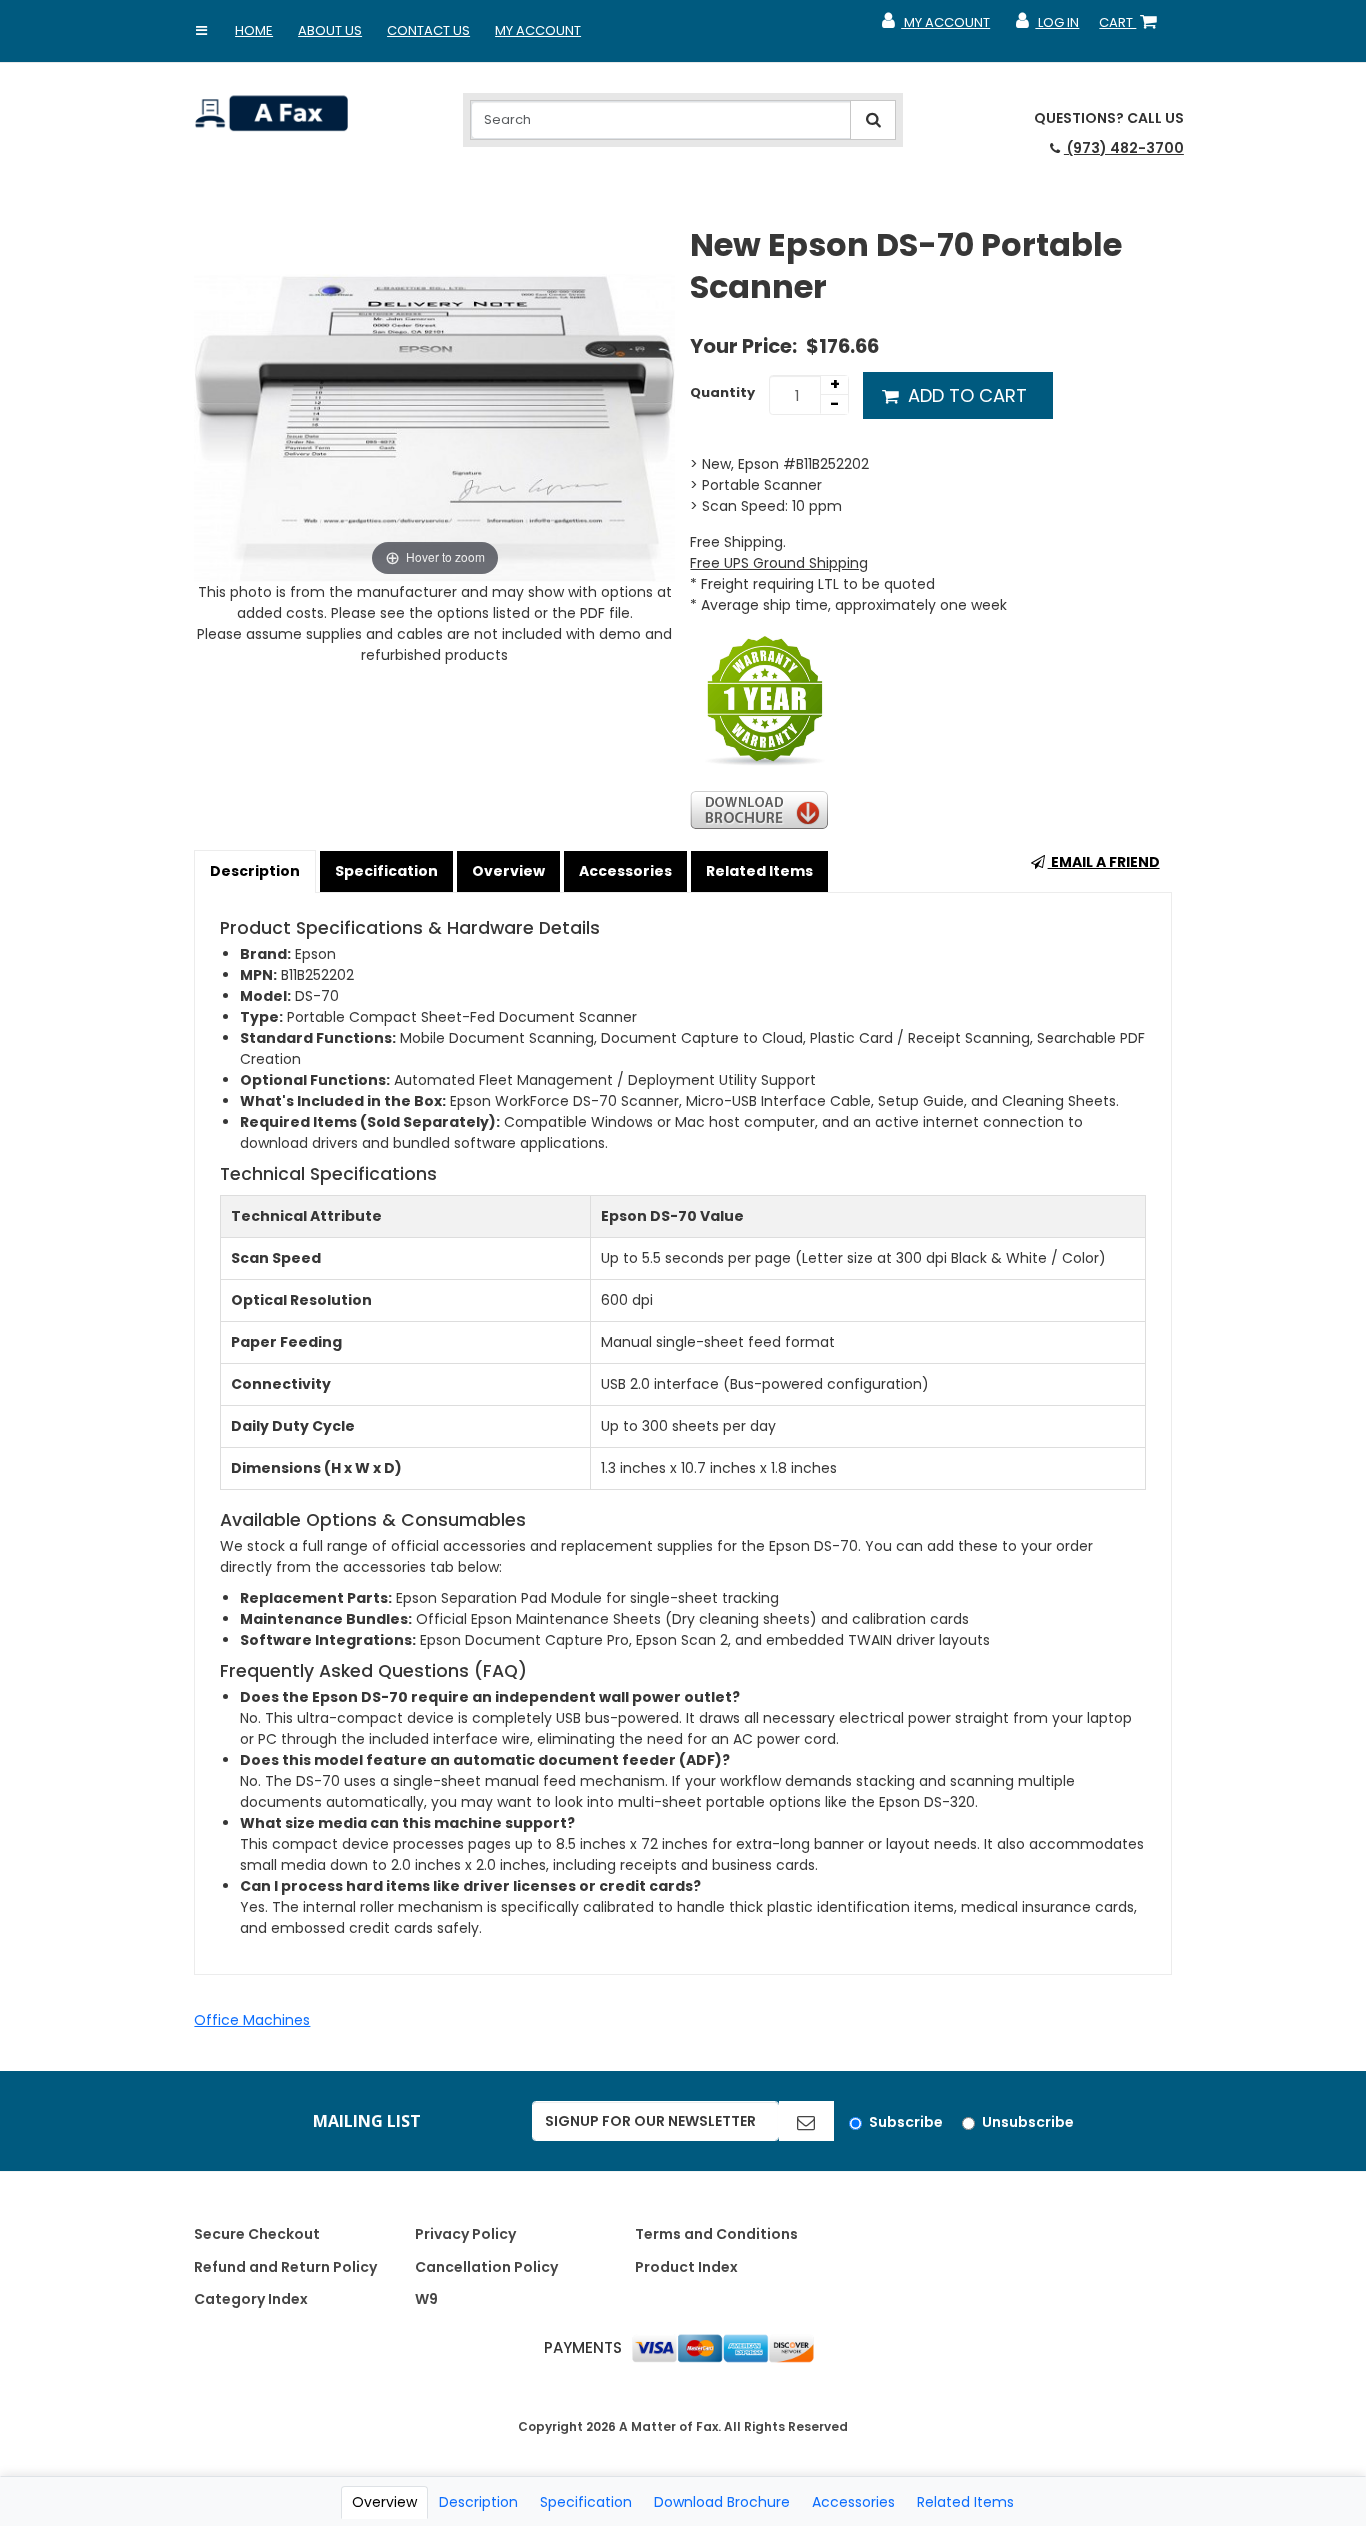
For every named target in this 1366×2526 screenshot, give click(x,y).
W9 (426, 2299)
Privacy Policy (465, 2234)
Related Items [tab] (965, 2502)
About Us (330, 30)
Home (254, 30)
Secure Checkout (257, 2234)
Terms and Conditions (716, 2234)
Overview (508, 871)
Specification (386, 871)
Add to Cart (965, 395)
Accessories (625, 871)
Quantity (722, 392)
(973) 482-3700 (1124, 148)
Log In (1046, 27)
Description (255, 871)
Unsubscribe (1028, 2122)
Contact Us (428, 30)
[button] (201, 31)
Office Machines (252, 2020)
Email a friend (1104, 862)
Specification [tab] (586, 2502)
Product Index (686, 2267)
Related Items (759, 871)
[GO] (806, 2121)
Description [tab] (478, 2502)
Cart (1132, 27)
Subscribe (906, 2122)
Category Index (251, 2299)
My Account (538, 30)
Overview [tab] (384, 2502)
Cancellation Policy (486, 2267)
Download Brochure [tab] (722, 2502)
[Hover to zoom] (434, 402)
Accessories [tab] (853, 2502)
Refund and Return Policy (285, 2267)
